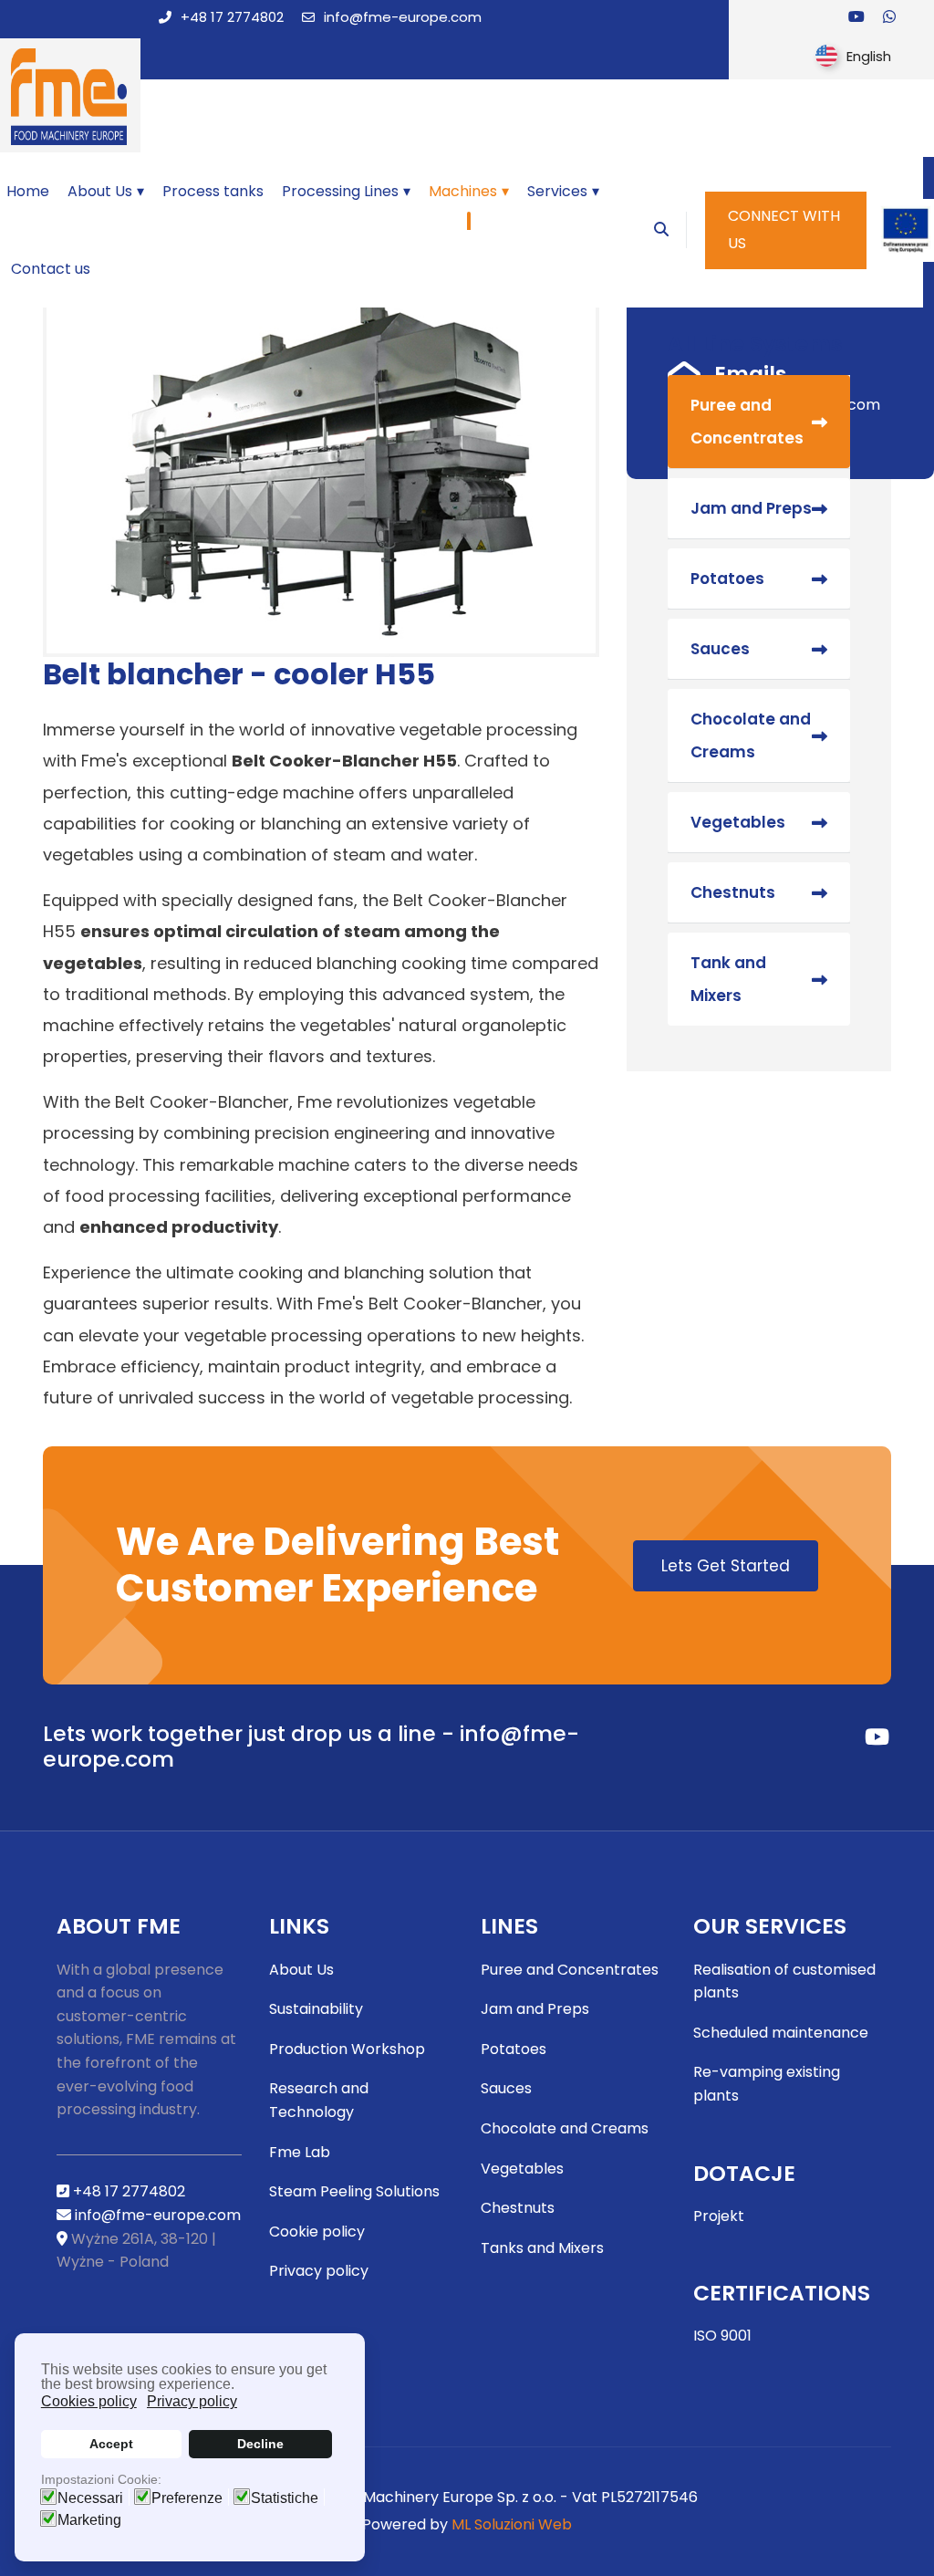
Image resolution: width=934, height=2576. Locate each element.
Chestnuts (733, 892)
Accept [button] (111, 2444)
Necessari (90, 2498)
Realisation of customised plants (784, 1982)
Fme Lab (300, 2152)
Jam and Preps (751, 508)
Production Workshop (347, 2049)
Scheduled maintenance (781, 2033)
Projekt (719, 2216)
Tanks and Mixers (542, 2248)
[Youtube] (856, 17)
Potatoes (727, 579)
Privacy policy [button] (192, 2401)
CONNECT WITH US (784, 229)
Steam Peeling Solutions (354, 2191)
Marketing (89, 2520)
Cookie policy (317, 2232)
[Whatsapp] (889, 17)
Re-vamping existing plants (767, 2084)
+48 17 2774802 (232, 17)
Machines (463, 191)
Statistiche (285, 2498)
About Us (100, 191)
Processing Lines (340, 191)
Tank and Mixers (728, 979)
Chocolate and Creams (751, 735)
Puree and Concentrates (747, 422)
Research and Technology (319, 2100)
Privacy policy (319, 2271)
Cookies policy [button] (89, 2401)
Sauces (720, 649)
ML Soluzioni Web (512, 2524)
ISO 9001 (722, 2336)
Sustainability (316, 2009)
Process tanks (213, 191)
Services (557, 191)
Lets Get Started (726, 1566)
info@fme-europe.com (403, 17)
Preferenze (187, 2498)
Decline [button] (260, 2444)
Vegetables (738, 822)
